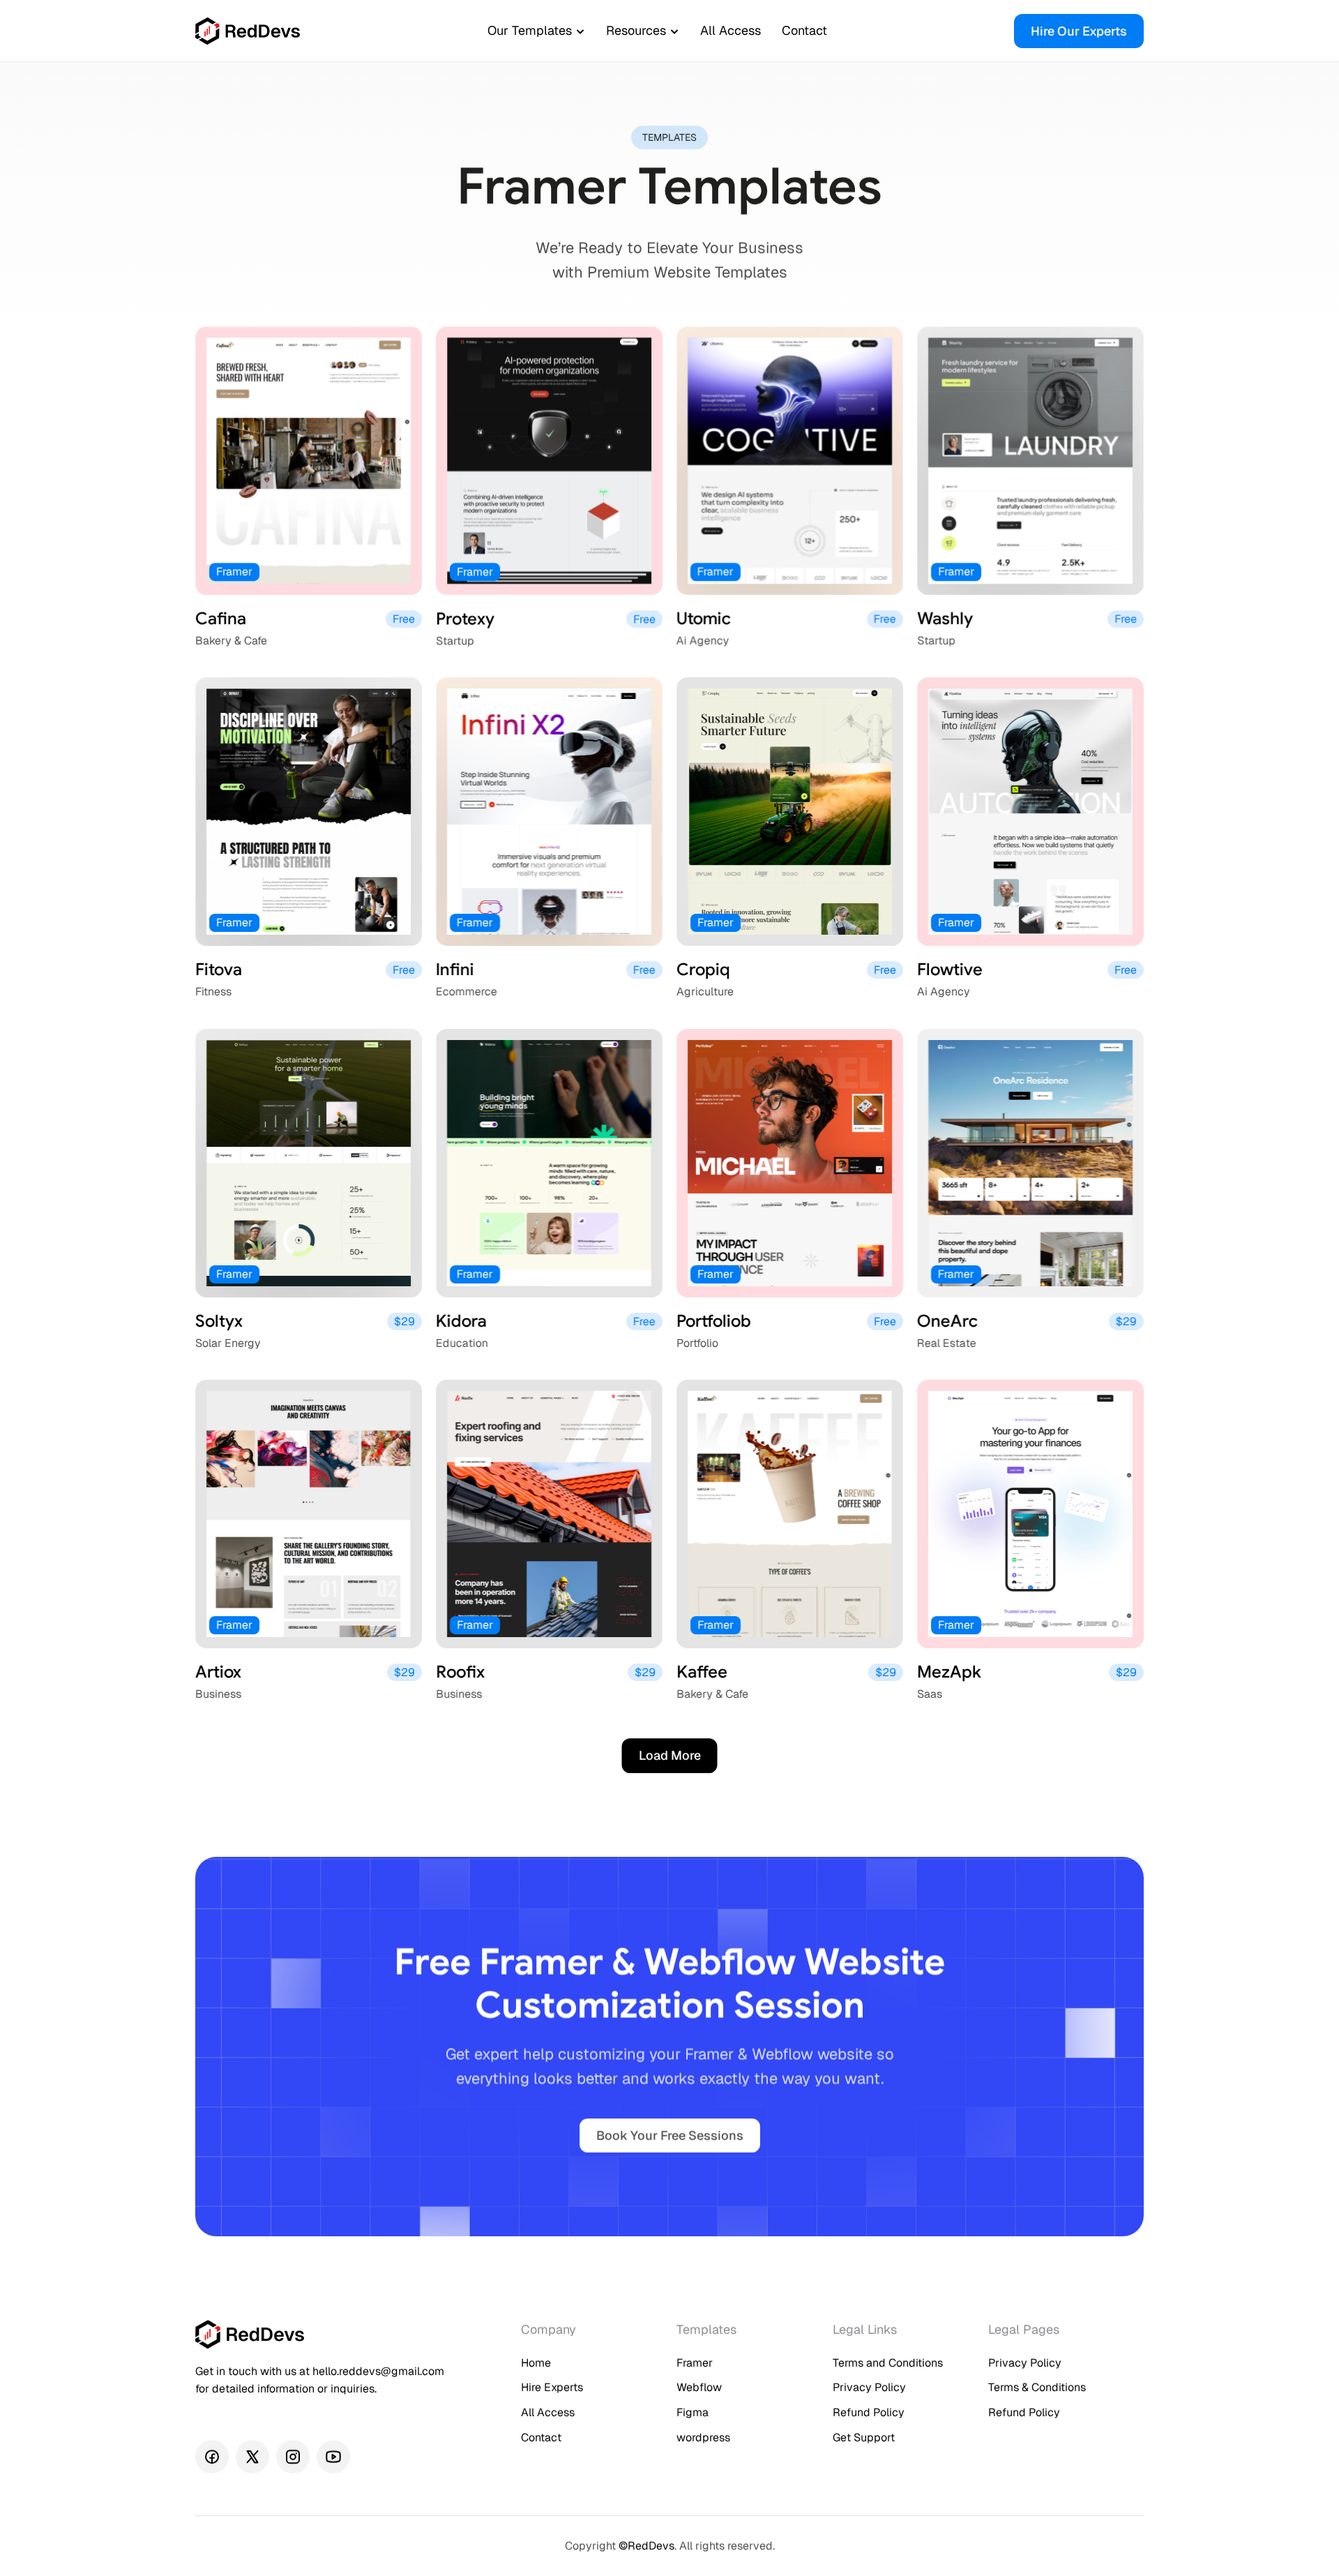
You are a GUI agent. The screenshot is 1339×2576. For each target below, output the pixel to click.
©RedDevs (646, 2546)
